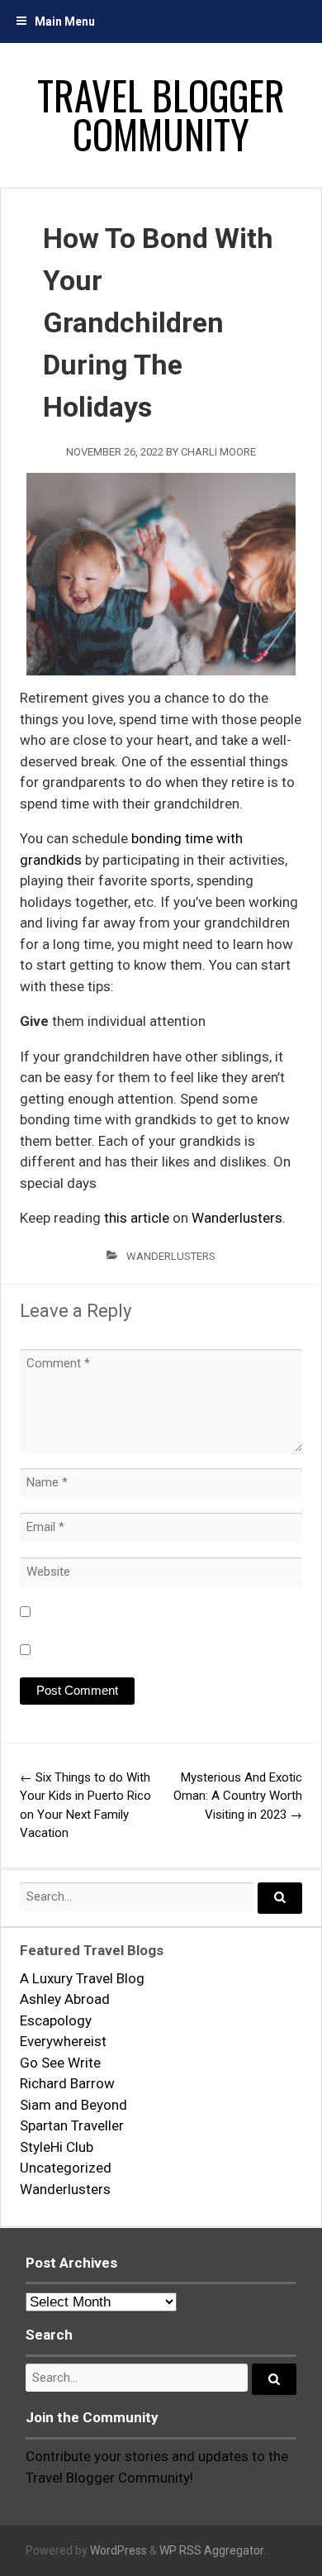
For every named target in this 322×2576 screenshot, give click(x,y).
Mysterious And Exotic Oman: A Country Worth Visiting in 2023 (238, 1796)
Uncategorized (66, 2168)
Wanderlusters (237, 1218)
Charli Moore (218, 452)
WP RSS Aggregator (211, 2550)
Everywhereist (63, 2041)
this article (137, 1218)
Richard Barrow (67, 2083)
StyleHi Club (57, 2147)
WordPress (118, 2550)
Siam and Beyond (73, 2105)
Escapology (56, 2020)
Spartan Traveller (72, 2125)
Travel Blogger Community (161, 114)
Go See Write (60, 2063)
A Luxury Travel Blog (82, 1978)
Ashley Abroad (65, 1999)
